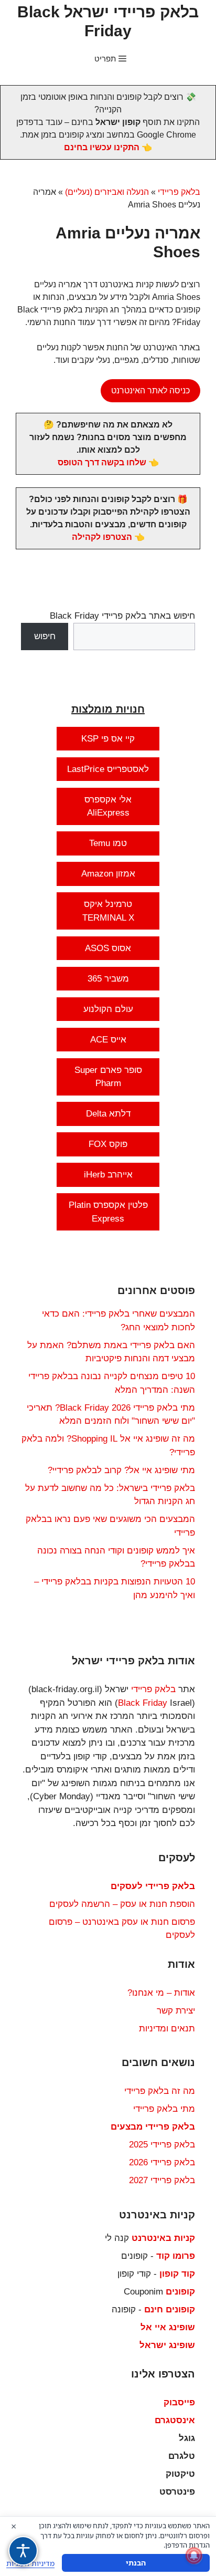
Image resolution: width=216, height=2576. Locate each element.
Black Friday (143, 1703)
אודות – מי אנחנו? (161, 1993)
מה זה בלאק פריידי (160, 2091)
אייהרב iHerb (108, 1175)
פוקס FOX (108, 1144)
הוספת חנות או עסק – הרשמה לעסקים (122, 1904)
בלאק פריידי (179, 192)
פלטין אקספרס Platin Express (108, 1212)
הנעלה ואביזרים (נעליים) (107, 192)
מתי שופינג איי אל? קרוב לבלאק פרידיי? (121, 1470)
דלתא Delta (108, 1114)
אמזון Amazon (108, 874)
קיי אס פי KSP (108, 739)
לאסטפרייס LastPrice (108, 769)
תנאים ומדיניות (167, 2029)
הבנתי (136, 2563)
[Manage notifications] (194, 2556)
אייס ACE (108, 1040)
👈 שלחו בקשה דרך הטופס (108, 462)
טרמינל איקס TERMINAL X (108, 911)
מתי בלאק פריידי (164, 2109)
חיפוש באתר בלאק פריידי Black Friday (122, 616)
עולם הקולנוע (108, 1009)
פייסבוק (179, 2402)
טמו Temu (108, 843)
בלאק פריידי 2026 (162, 2162)
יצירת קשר (176, 2011)
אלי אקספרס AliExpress (108, 806)
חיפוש (45, 636)
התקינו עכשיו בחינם (102, 147)
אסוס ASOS (108, 948)
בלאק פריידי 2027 (162, 2180)
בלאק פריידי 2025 (162, 2145)
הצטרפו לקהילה (102, 537)
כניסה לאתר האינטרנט (150, 390)
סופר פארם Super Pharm (108, 1077)
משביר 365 (108, 979)
